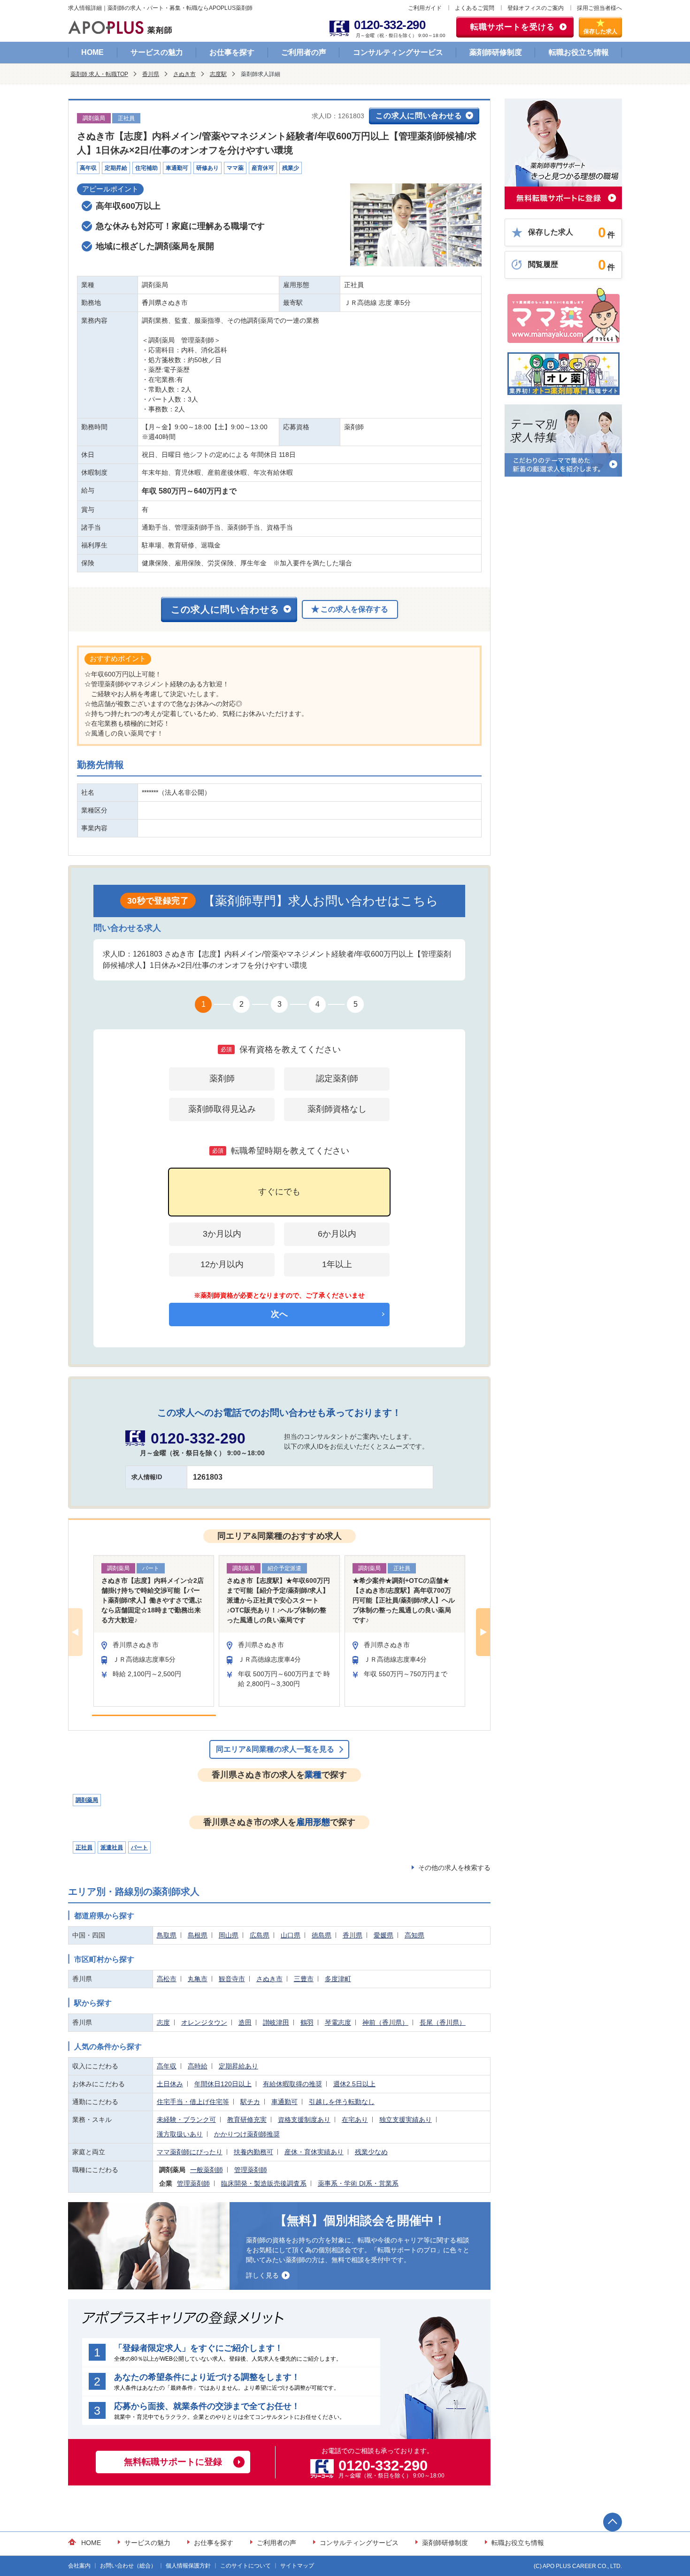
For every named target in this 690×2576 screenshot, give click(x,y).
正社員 (84, 1847)
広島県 (260, 1935)
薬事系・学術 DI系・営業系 (358, 2183)
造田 (245, 2022)
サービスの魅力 (157, 52)
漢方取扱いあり (180, 2134)
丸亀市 (198, 1979)
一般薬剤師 (207, 2170)
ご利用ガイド (425, 8)
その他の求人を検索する (454, 1868)
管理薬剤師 (251, 2170)
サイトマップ (297, 2566)
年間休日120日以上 (223, 2084)
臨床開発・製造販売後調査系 (264, 2183)
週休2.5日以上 (354, 2084)
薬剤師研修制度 (496, 52)
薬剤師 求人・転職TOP (99, 74)
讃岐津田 (276, 2022)
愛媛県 (383, 1935)
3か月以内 (222, 1234)
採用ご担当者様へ (599, 8)
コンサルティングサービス (398, 52)
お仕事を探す (232, 52)
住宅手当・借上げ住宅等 (193, 2102)
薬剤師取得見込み (222, 1109)
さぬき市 (184, 74)
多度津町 (338, 1979)
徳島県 (322, 1935)
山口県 (291, 1935)
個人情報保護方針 (188, 2566)
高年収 (167, 2066)
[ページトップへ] (613, 2522)
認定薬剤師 (337, 1079)
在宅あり (355, 2120)
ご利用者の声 (304, 52)
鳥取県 (167, 1935)
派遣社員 (112, 1847)
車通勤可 (284, 2102)
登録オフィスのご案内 (536, 8)
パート (139, 1847)
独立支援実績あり (406, 2120)
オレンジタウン (204, 2022)
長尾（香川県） (443, 2022)
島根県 (198, 1935)
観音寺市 (232, 1979)
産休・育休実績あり (314, 2152)
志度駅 (218, 74)
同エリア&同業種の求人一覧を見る (275, 1749)
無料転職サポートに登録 (173, 2462)
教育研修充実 (247, 2120)
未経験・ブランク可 (186, 2120)
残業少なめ (371, 2152)
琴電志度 (338, 2022)
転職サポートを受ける (513, 27)
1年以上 (337, 1264)
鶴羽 (307, 2022)
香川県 (151, 74)
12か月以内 (222, 1264)
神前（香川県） (385, 2022)
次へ (279, 1314)
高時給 (198, 2066)
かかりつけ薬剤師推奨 (247, 2134)
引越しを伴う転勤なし (342, 2102)
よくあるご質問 (475, 8)
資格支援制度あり (304, 2120)
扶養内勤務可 (253, 2152)
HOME (92, 52)
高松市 (167, 1979)
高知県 (414, 1935)
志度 (163, 2022)
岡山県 (229, 1935)
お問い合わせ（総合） (128, 2566)
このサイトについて (245, 2566)
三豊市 (304, 1979)
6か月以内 (337, 1234)
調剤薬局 (87, 1800)
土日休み (170, 2084)
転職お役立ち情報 (579, 52)
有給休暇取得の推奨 (292, 2084)
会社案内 (79, 2566)
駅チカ (250, 2102)
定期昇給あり (238, 2066)
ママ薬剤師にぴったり (190, 2152)
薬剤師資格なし (337, 1109)
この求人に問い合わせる (419, 116)
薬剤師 (222, 1079)
